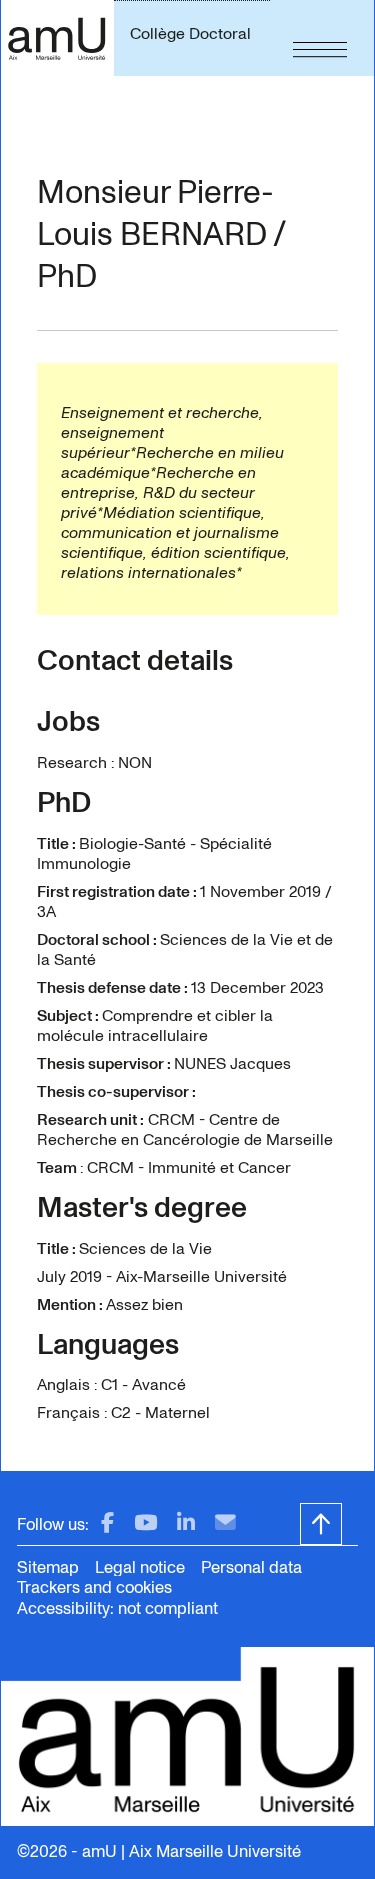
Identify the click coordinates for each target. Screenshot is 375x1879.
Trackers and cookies (94, 1587)
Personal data (251, 1567)
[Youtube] (145, 1523)
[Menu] (320, 38)
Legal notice (140, 1567)
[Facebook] (107, 1523)
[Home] (57, 38)
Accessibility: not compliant (117, 1608)
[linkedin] (186, 1523)
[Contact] (225, 1523)
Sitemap (48, 1567)
